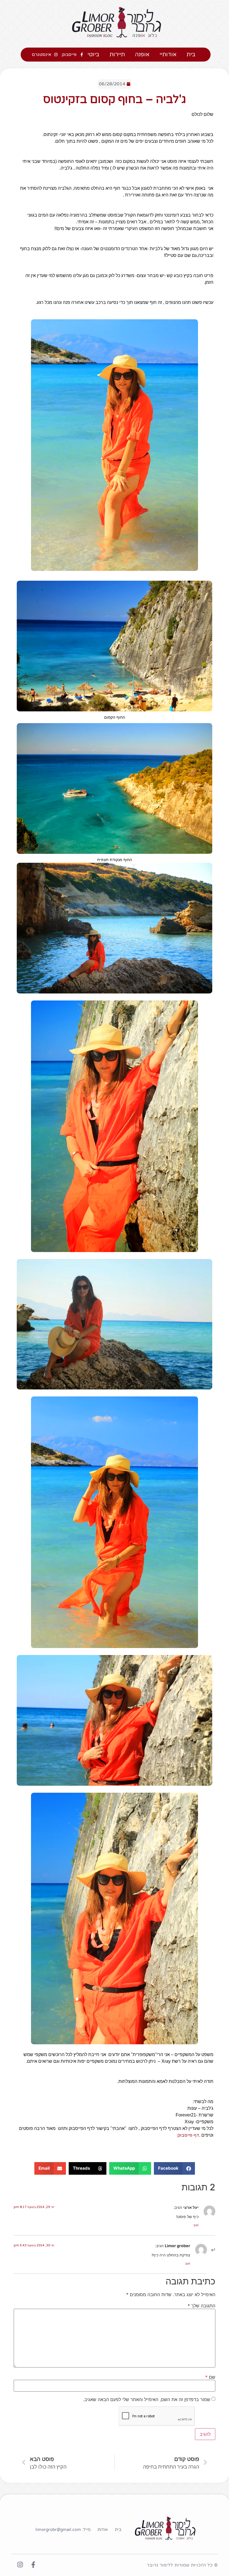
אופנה (142, 55)
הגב (196, 2225)
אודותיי (168, 55)
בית (191, 55)
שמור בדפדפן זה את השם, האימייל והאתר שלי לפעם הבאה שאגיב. (147, 2399)
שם (210, 2377)
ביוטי (93, 55)
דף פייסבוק (188, 2135)
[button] (174, 2168)
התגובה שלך (201, 2306)
